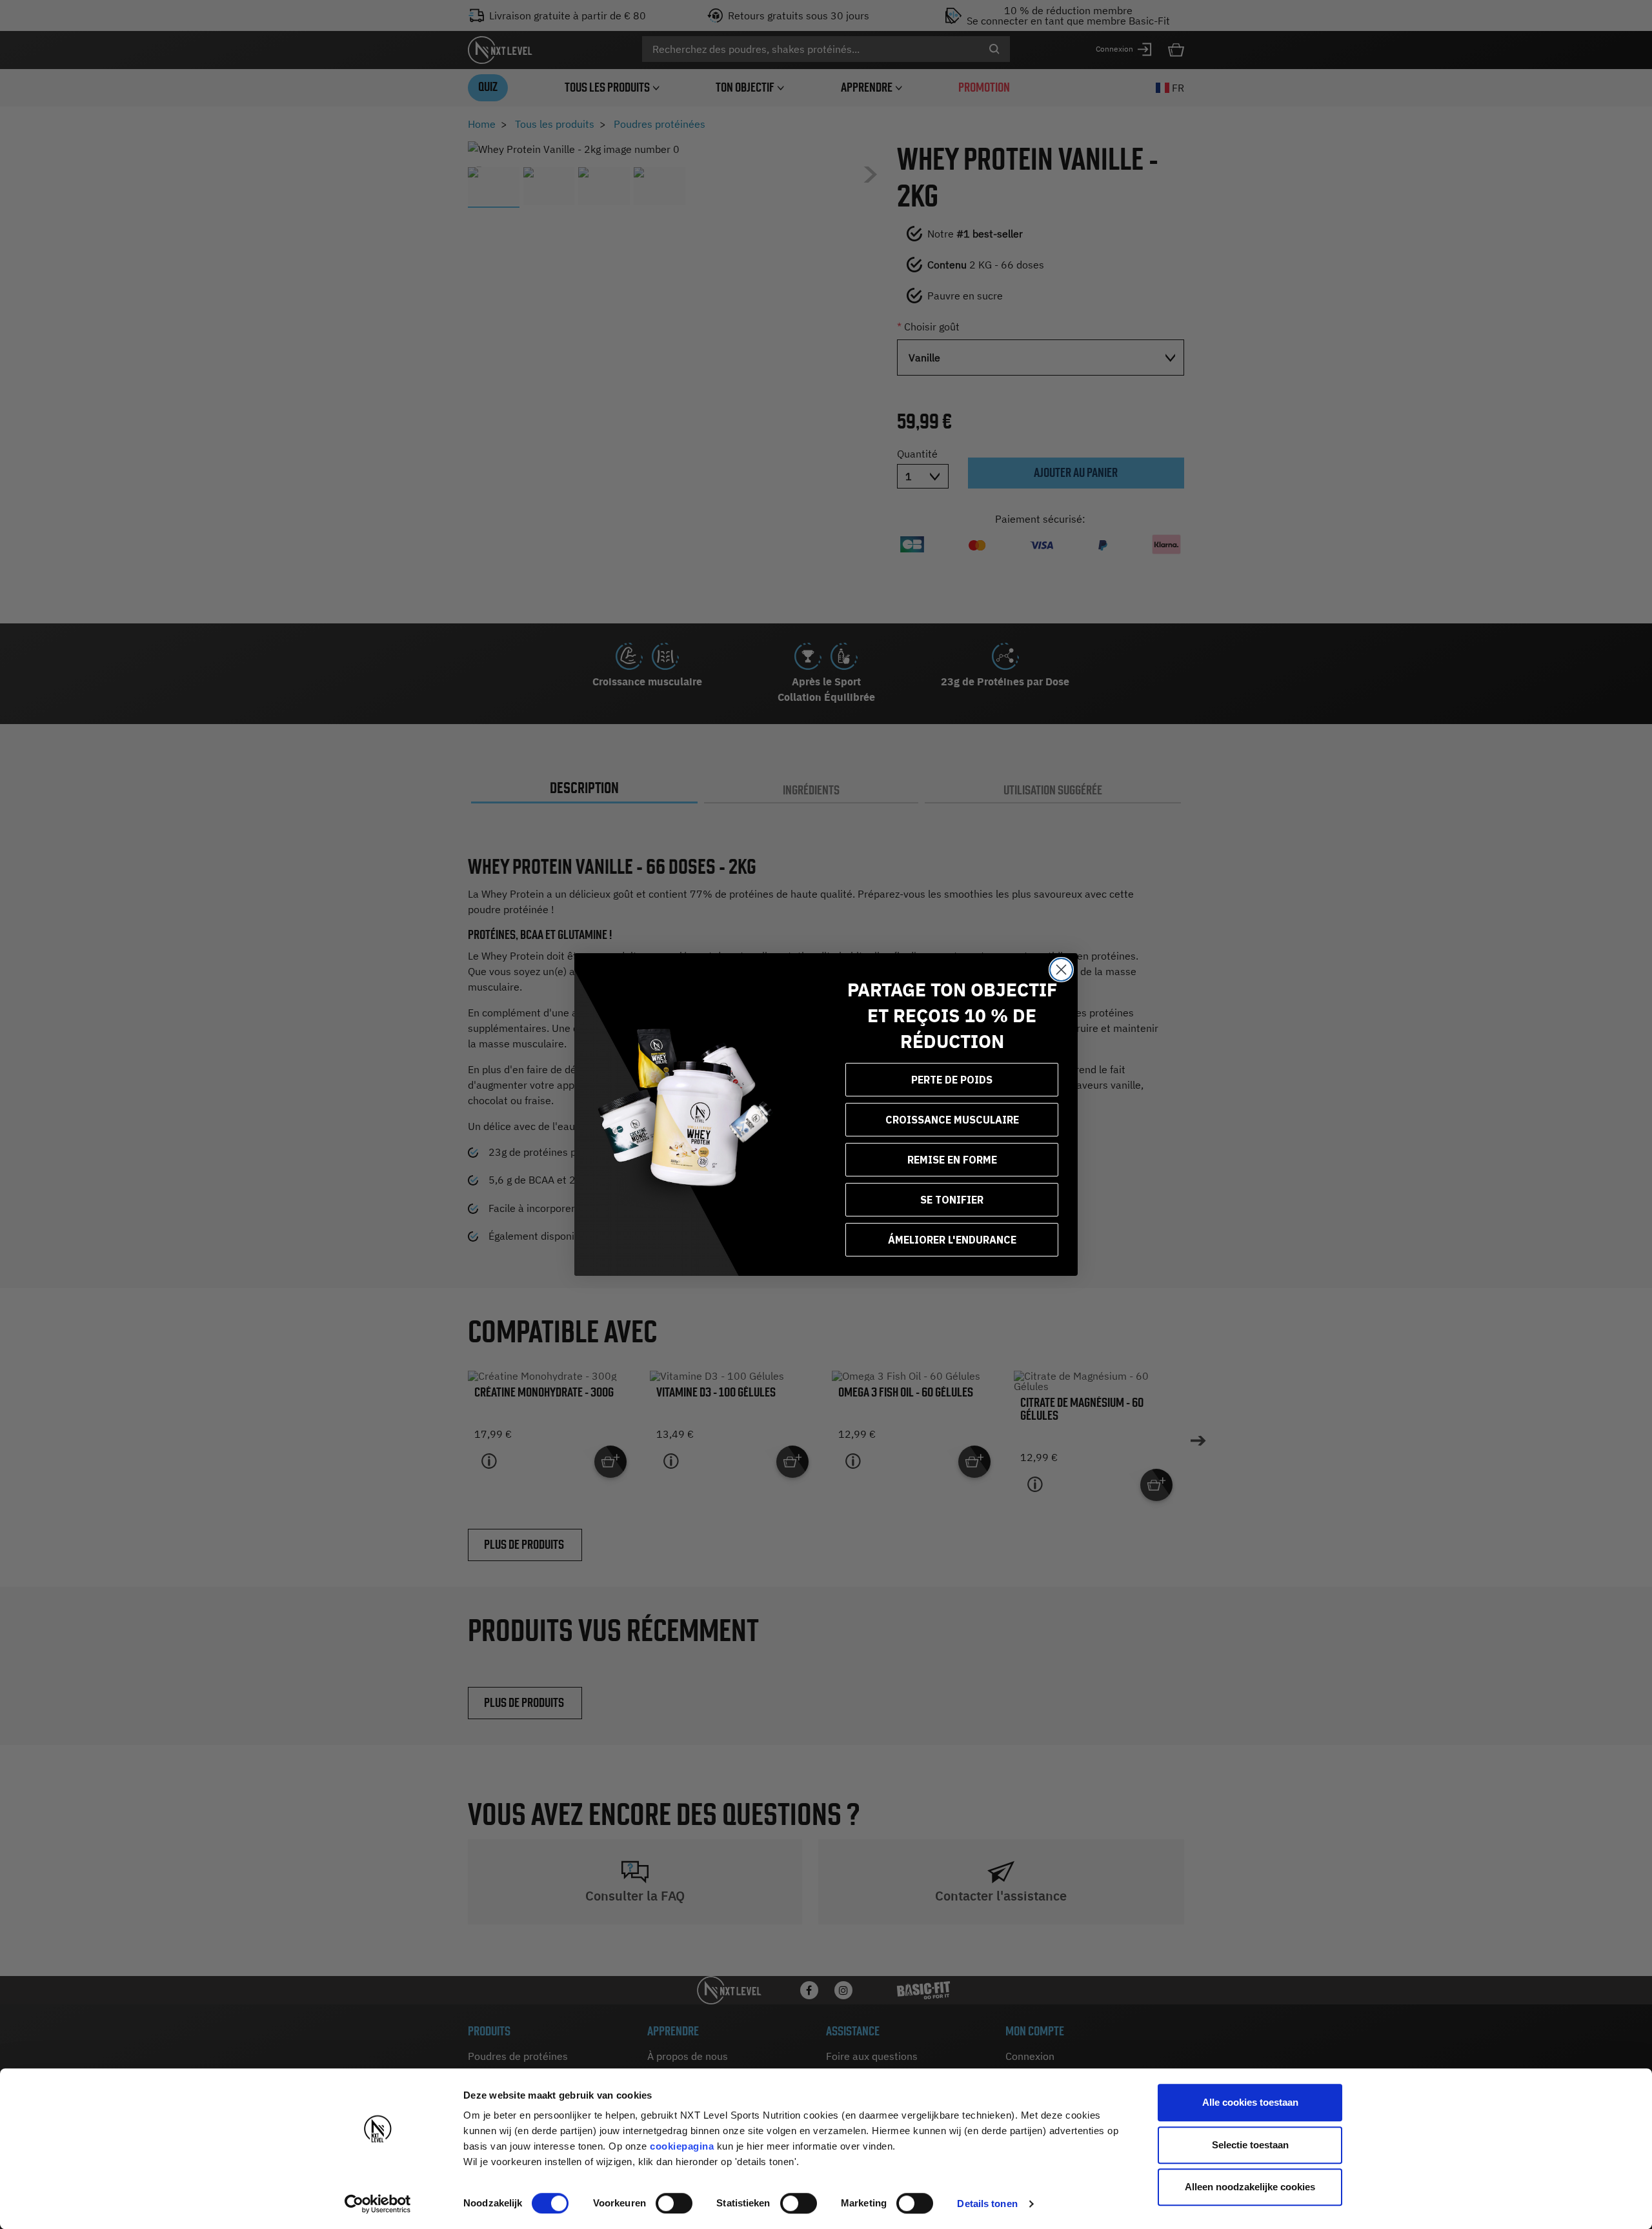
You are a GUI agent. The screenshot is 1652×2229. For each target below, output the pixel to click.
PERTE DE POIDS (952, 1080)
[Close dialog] (1061, 970)
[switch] (674, 2203)
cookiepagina (682, 2146)
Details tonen (987, 2204)
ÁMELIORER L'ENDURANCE (952, 1240)
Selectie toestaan (1250, 2145)
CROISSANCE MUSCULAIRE (952, 1120)
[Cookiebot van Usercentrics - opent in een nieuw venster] (378, 2204)
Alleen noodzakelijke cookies (1250, 2187)
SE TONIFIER (952, 1200)
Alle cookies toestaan (1250, 2102)
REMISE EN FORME (952, 1160)
